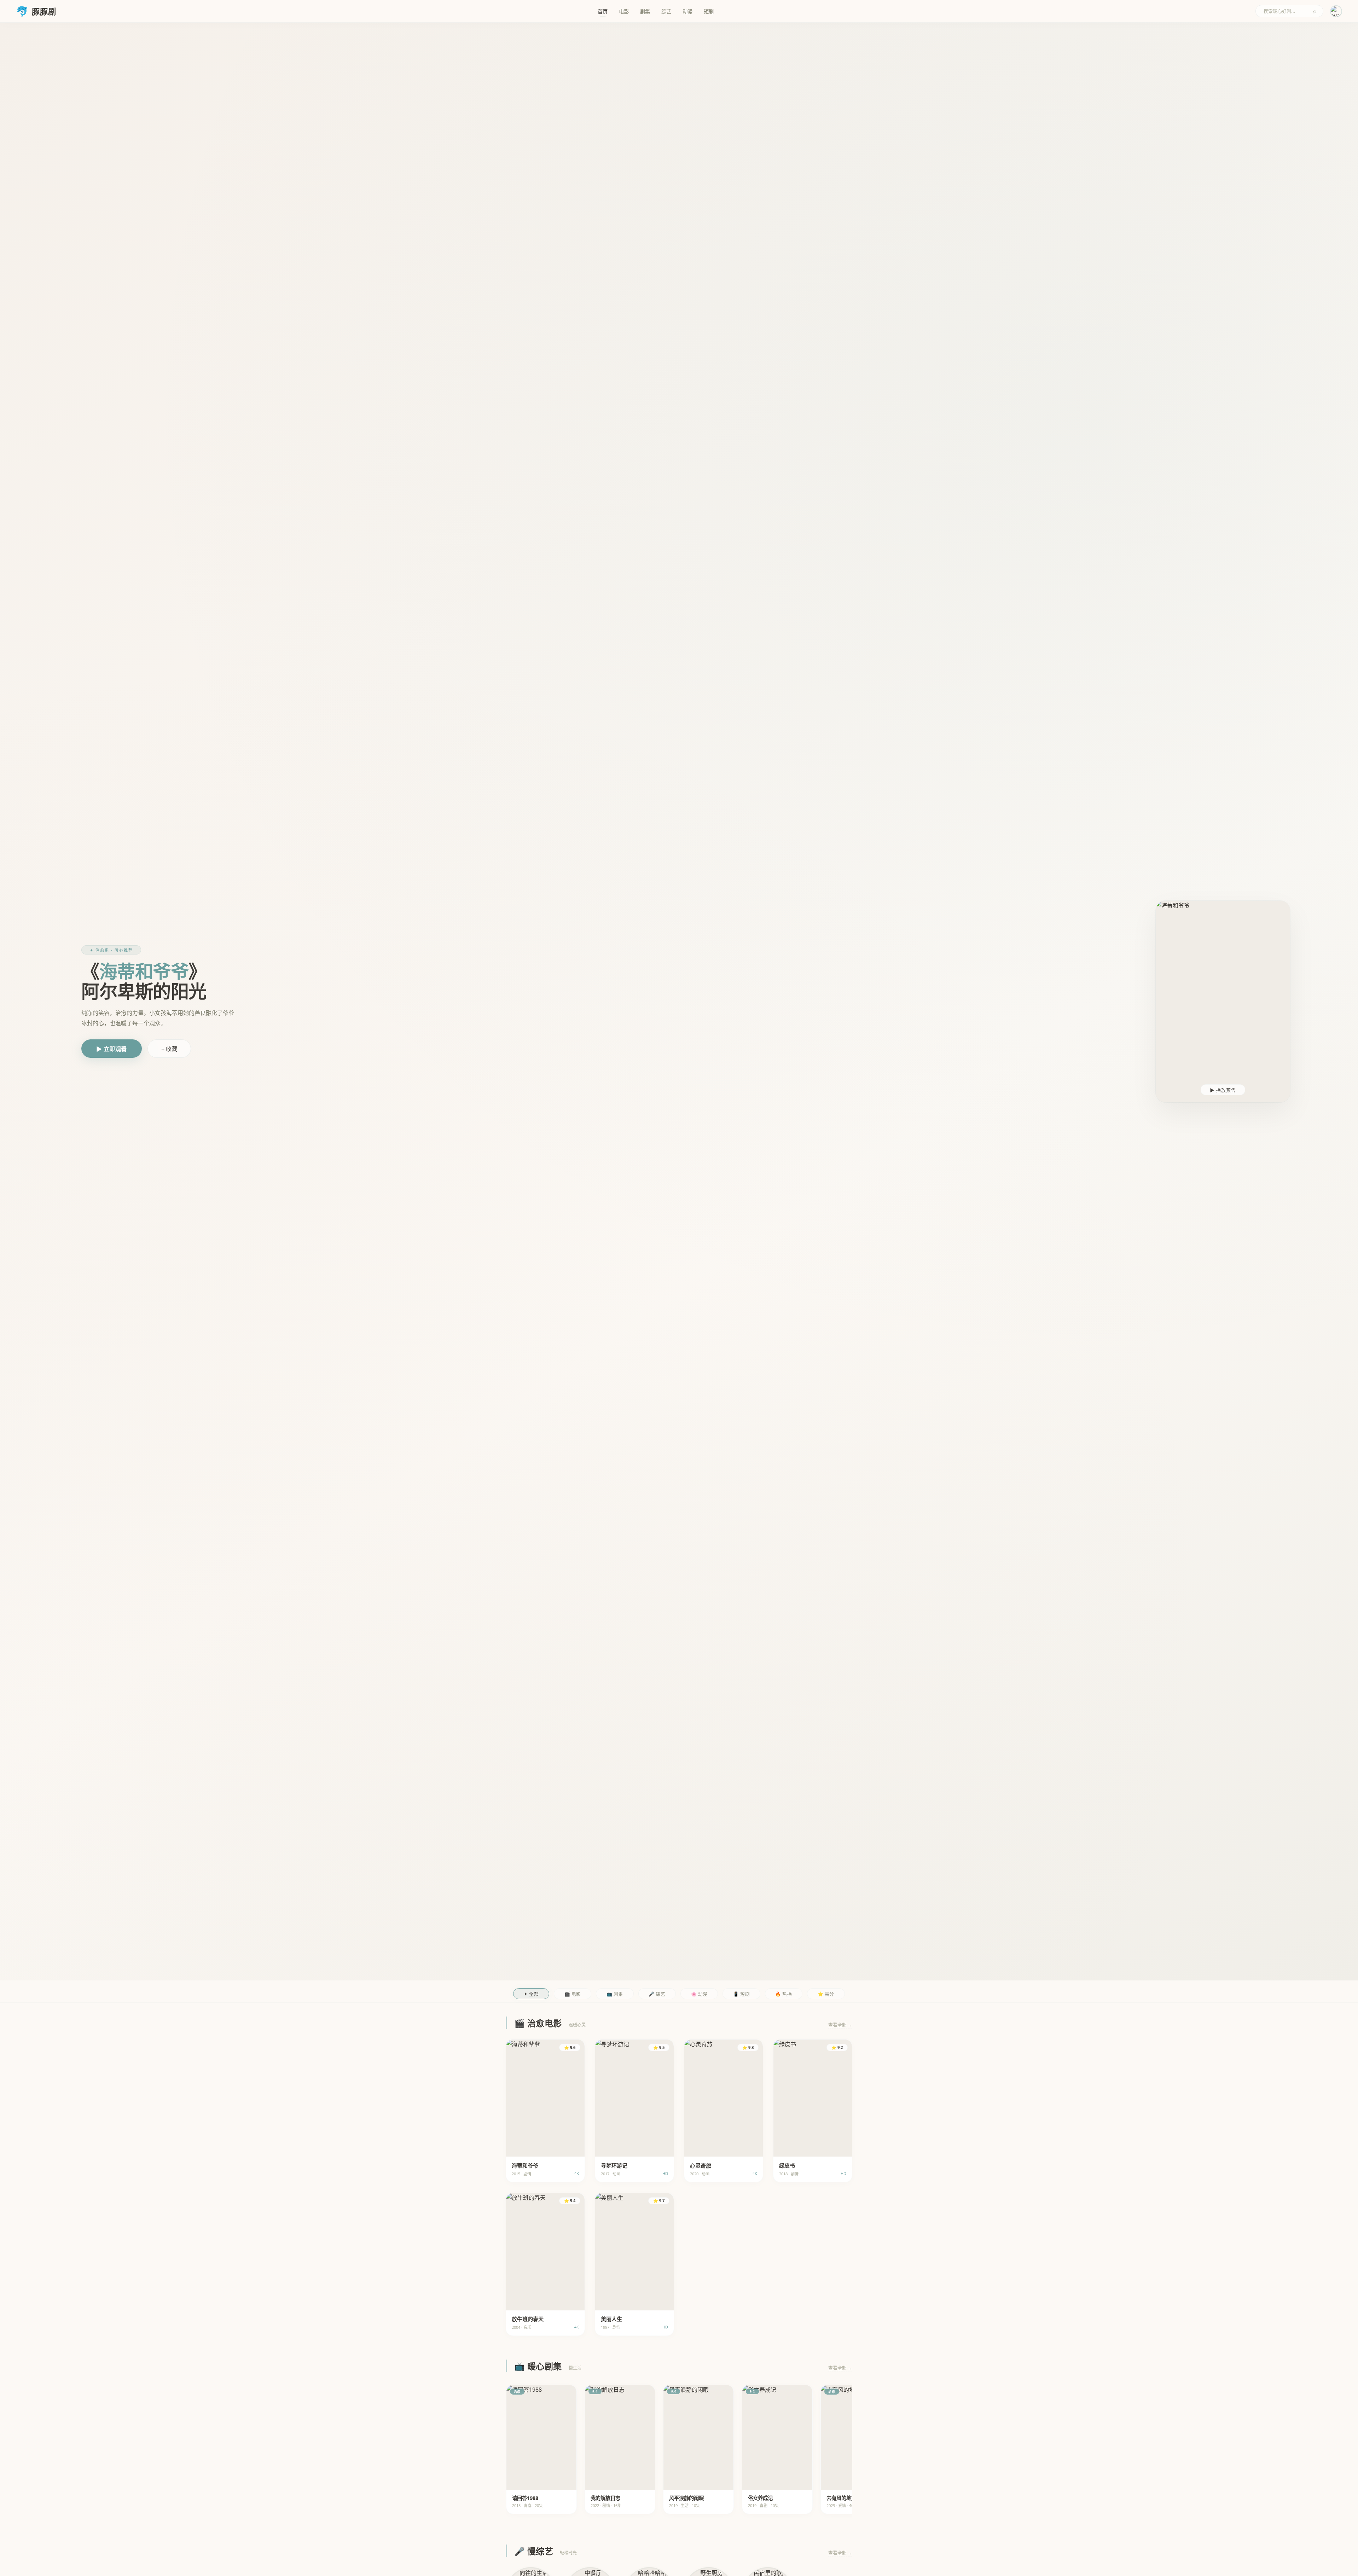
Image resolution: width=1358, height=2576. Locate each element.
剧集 (645, 11)
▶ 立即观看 (112, 1049)
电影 (624, 11)
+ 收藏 (169, 1049)
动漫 (687, 11)
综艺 (666, 11)
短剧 (709, 11)
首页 (603, 11)
